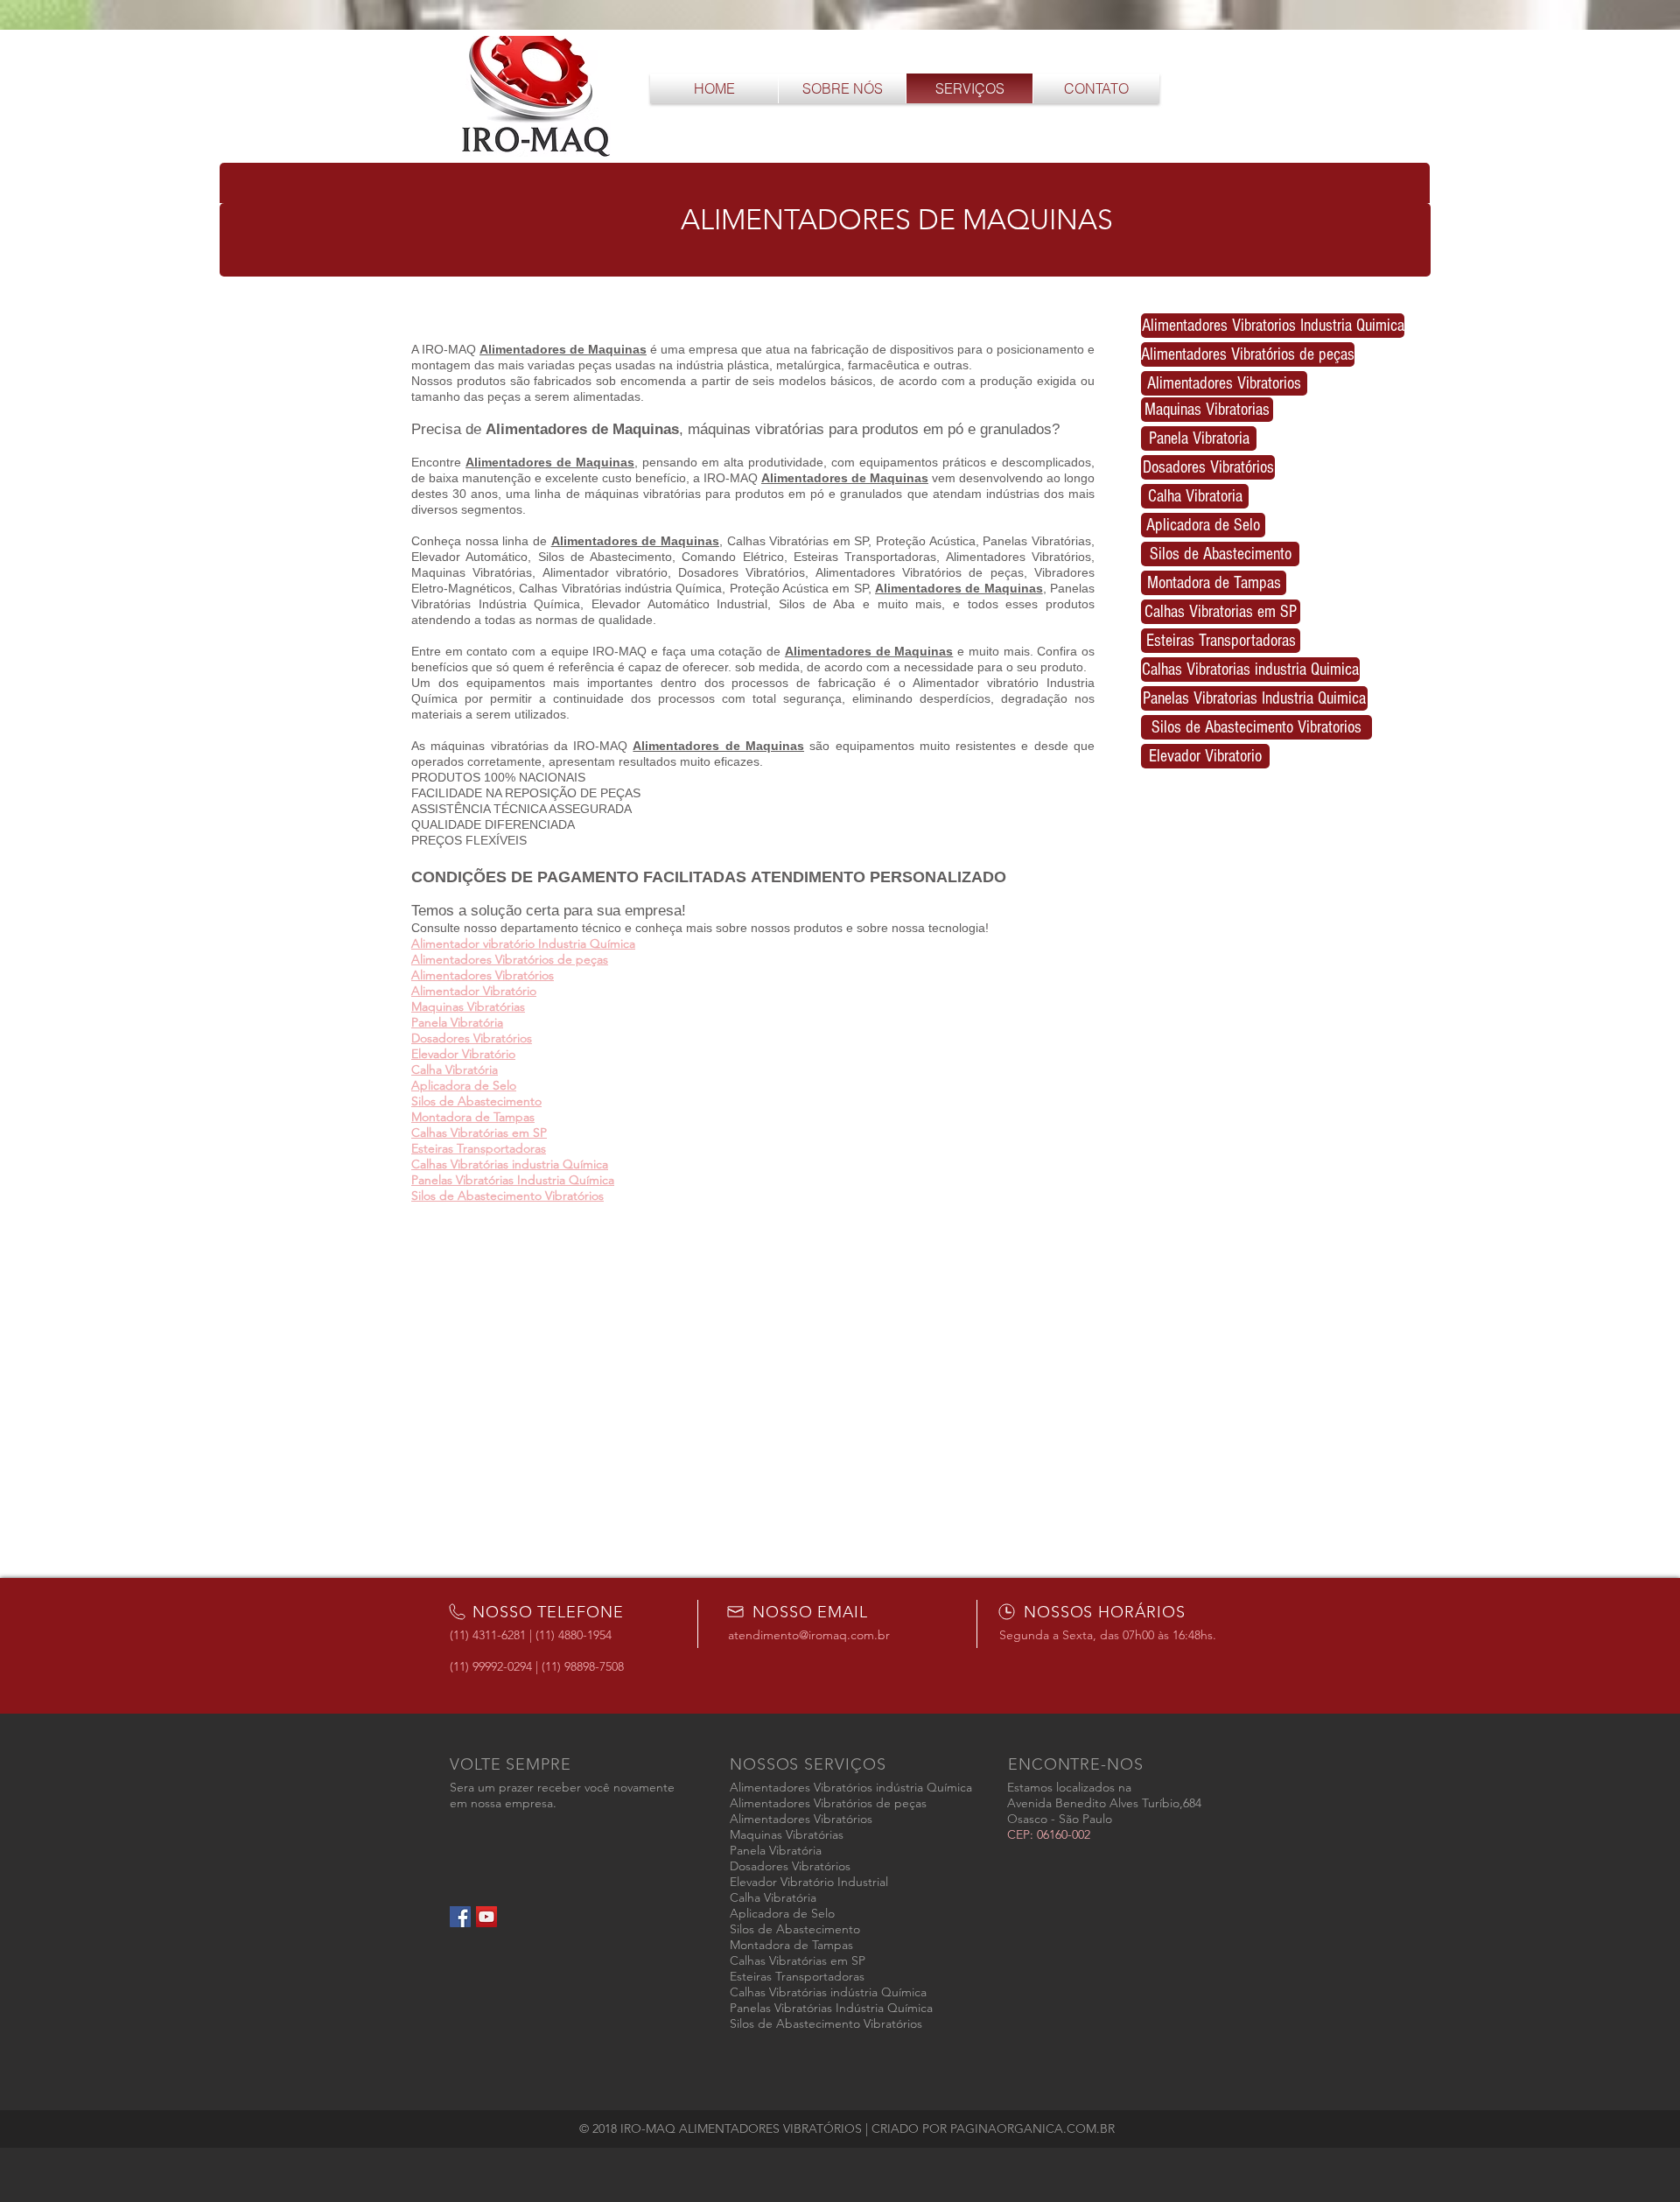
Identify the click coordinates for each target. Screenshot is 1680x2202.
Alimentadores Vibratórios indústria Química (851, 1787)
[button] (825, 200)
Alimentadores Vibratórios (483, 975)
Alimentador (528, 429)
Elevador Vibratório (463, 1054)
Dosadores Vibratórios (472, 1038)
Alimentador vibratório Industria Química (523, 943)
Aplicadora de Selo (464, 1085)
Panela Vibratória (457, 1022)
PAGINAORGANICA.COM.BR (1032, 2128)
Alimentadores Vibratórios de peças (510, 959)
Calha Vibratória (455, 1069)
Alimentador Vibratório (474, 991)
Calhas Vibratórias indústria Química (828, 1992)
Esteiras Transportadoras (479, 1148)
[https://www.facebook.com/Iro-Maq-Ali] (486, 1917)
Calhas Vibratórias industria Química (510, 1164)
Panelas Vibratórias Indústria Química (831, 2008)
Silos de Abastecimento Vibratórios (507, 1196)
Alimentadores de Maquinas (550, 462)
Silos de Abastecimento (476, 1101)
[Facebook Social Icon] (460, 1917)
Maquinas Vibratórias (468, 1006)
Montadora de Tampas (473, 1117)
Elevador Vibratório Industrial (809, 1882)
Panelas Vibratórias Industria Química (513, 1180)
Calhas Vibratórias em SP (479, 1133)
